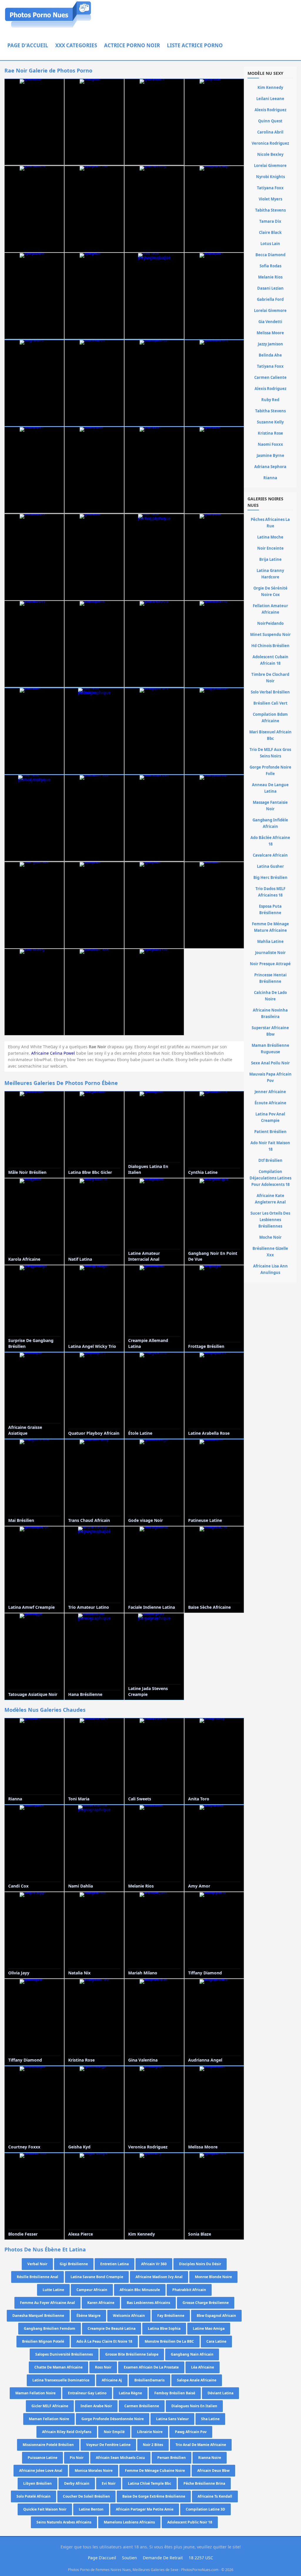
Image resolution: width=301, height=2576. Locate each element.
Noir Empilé (114, 2432)
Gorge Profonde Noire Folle (270, 770)
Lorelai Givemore (270, 166)
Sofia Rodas (270, 266)
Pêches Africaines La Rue (270, 523)
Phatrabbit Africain (189, 2290)
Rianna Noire (210, 2458)
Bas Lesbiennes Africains (148, 2303)
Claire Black (270, 232)
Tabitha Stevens (270, 210)
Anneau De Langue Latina (270, 788)
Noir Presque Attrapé (270, 964)
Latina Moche (270, 537)
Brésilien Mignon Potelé (43, 2341)
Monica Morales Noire (94, 2471)
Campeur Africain (92, 2290)
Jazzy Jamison (270, 344)
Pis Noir (77, 2458)
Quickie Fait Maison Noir (45, 2509)
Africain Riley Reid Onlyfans (67, 2432)
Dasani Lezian (270, 288)
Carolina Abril (270, 132)
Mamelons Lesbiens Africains (129, 2522)
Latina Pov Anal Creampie (270, 1117)
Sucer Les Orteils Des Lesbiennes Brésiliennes (270, 1220)
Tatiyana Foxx (270, 188)
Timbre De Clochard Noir (270, 678)
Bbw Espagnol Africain (216, 2316)
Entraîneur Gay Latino (87, 2393)
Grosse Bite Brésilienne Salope (132, 2354)
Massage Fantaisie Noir (270, 806)
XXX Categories (76, 45)
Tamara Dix (270, 221)
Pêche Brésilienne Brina (204, 2483)
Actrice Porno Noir (132, 45)
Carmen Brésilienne (142, 2406)
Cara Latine (216, 2341)
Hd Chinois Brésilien (270, 646)
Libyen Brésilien (37, 2483)
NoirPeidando (270, 623)
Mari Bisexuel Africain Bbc (270, 735)
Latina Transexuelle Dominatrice (61, 2380)
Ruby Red (270, 400)
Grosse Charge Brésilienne (206, 2303)
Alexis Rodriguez (270, 110)
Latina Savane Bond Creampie (97, 2277)
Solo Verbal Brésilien (270, 692)
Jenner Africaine (270, 1092)
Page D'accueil (28, 45)
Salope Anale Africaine (197, 2380)
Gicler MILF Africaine (50, 2406)
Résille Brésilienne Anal (37, 2277)
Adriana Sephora (270, 467)
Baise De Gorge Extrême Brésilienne (154, 2496)
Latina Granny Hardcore (270, 574)
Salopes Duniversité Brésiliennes (64, 2354)
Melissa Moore (270, 333)
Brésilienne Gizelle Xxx (270, 1252)
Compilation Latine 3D (205, 2509)
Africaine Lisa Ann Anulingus (270, 1269)
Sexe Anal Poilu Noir (270, 1063)
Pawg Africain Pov (191, 2432)
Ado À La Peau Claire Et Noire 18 (104, 2341)
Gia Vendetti (270, 322)
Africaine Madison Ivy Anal (159, 2277)
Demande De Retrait (163, 2558)
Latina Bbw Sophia (164, 2328)
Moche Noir (270, 1237)
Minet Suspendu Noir (270, 634)
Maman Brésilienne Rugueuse (270, 1049)
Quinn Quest (270, 121)
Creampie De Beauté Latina (112, 2328)
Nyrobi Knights (270, 177)
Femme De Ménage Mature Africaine (270, 927)
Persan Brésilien (172, 2458)
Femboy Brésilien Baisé (175, 2393)
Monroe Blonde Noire (213, 2277)
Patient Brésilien (270, 1132)
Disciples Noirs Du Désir (200, 2264)
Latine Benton (91, 2509)
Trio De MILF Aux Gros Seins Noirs (270, 753)
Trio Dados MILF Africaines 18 (270, 892)
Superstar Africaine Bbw (270, 1031)
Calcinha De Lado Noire (270, 996)
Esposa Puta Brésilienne (270, 909)
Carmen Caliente (270, 377)
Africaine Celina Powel (53, 1053)
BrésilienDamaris (149, 2380)
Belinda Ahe (270, 355)
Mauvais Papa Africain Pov (270, 1077)
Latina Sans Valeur (172, 2419)
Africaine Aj (112, 2380)
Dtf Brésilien (270, 1160)
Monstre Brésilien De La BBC (169, 2341)
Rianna (270, 478)
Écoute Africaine (270, 1103)
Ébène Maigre (88, 2316)
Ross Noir (103, 2367)
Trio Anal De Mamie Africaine (201, 2445)
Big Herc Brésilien (270, 877)
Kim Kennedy (270, 87)
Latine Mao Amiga (209, 2328)
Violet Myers (270, 199)
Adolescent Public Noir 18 (190, 2522)
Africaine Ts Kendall (215, 2496)
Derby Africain (77, 2483)
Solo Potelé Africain (34, 2496)
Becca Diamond (270, 255)
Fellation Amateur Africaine (270, 609)
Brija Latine (270, 559)
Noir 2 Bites (153, 2445)
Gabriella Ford (270, 299)
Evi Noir (109, 2483)
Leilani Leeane (270, 99)
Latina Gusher (270, 866)
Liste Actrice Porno (195, 45)
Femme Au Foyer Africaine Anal (47, 2303)
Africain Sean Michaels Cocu (120, 2458)
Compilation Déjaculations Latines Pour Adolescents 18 (270, 1178)
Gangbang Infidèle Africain (270, 823)
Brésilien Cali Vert (270, 703)
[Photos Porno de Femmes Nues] (48, 27)
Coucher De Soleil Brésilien (86, 2496)
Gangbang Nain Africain (192, 2354)
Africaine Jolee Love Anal (41, 2471)
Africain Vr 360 (154, 2264)
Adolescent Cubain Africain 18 (270, 660)
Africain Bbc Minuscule (140, 2290)
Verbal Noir (37, 2264)
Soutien (129, 2558)
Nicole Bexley (270, 154)
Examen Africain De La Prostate (151, 2367)
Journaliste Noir (270, 953)
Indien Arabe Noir (96, 2406)
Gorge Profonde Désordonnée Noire (113, 2419)
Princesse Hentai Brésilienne (270, 978)
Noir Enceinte (270, 548)
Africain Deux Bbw (213, 2471)
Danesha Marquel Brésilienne (38, 2316)
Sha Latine (210, 2419)
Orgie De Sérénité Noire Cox (270, 591)
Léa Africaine (203, 2367)
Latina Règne (130, 2393)
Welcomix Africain (129, 2316)
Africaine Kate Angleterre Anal (270, 1199)
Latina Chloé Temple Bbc (149, 2483)
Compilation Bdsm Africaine (270, 718)
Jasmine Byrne (270, 455)
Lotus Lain (270, 244)
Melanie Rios (270, 277)
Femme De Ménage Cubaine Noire (155, 2471)
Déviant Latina (220, 2393)
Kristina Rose (270, 433)
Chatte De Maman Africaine (58, 2367)
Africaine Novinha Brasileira (270, 1013)
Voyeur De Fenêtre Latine (108, 2445)
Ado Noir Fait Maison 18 (270, 1146)
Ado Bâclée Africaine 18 (270, 841)
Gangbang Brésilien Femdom (50, 2328)
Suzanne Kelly (270, 422)
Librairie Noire (150, 2432)
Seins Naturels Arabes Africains (64, 2522)
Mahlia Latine (270, 941)
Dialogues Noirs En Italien (194, 2406)
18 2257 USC (201, 2558)
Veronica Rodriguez (270, 143)
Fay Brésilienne (171, 2316)
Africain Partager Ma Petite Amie (145, 2509)
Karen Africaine (101, 2303)
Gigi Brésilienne (74, 2264)
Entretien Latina (114, 2264)
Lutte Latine (53, 2290)
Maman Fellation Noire (35, 2393)
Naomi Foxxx (270, 444)
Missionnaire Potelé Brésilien (48, 2445)
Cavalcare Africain (270, 855)
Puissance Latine (42, 2458)
